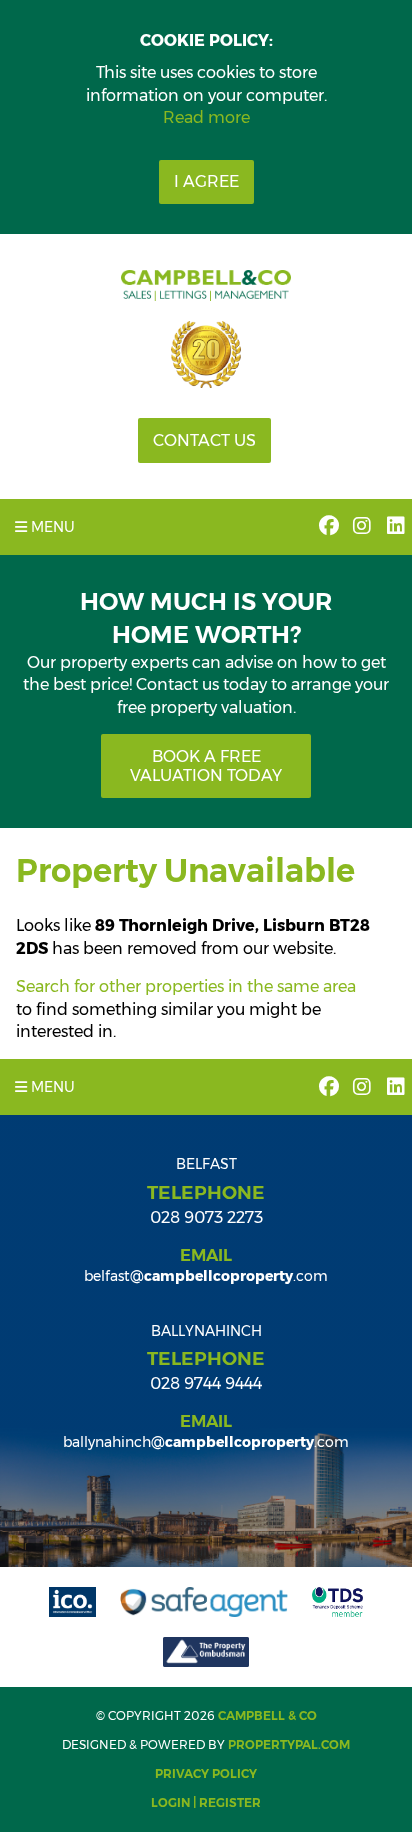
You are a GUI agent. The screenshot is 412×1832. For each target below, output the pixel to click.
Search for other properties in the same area (186, 986)
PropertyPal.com (289, 1744)
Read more (206, 117)
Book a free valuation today (206, 766)
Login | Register (206, 1802)
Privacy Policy (206, 1773)
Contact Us (204, 440)
